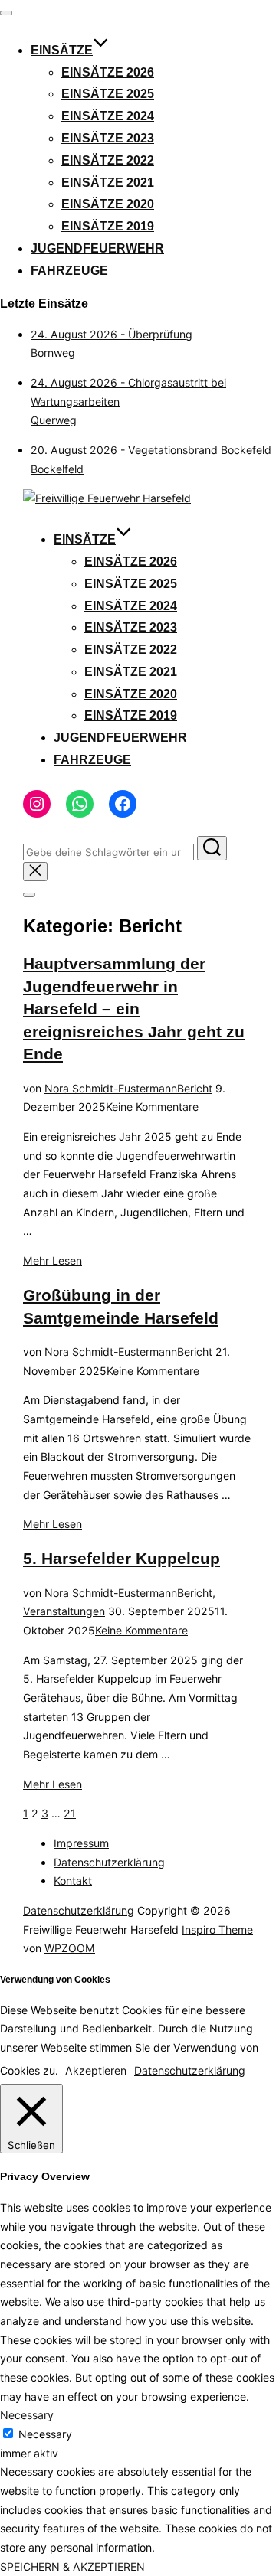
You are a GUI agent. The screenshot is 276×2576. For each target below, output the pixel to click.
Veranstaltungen (64, 1611)
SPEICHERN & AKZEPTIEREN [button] (72, 2566)
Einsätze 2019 (108, 226)
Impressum (81, 1843)
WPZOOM (70, 1948)
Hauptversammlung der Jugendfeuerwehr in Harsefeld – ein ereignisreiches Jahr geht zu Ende (134, 1009)
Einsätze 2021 (108, 183)
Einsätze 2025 (108, 94)
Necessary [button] (27, 2415)
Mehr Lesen (53, 1260)
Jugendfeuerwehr (97, 248)
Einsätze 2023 (108, 138)
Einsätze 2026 (108, 72)
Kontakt (73, 1881)
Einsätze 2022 (108, 160)
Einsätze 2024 (108, 116)
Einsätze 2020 (108, 204)
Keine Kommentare (152, 1107)
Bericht (195, 1088)
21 (70, 1813)
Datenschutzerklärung (109, 1862)
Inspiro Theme (217, 1930)
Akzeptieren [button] (96, 2070)
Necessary (45, 2434)
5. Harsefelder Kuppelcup (122, 1558)
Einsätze (62, 50)
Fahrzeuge (69, 271)
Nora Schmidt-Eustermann (111, 1088)
